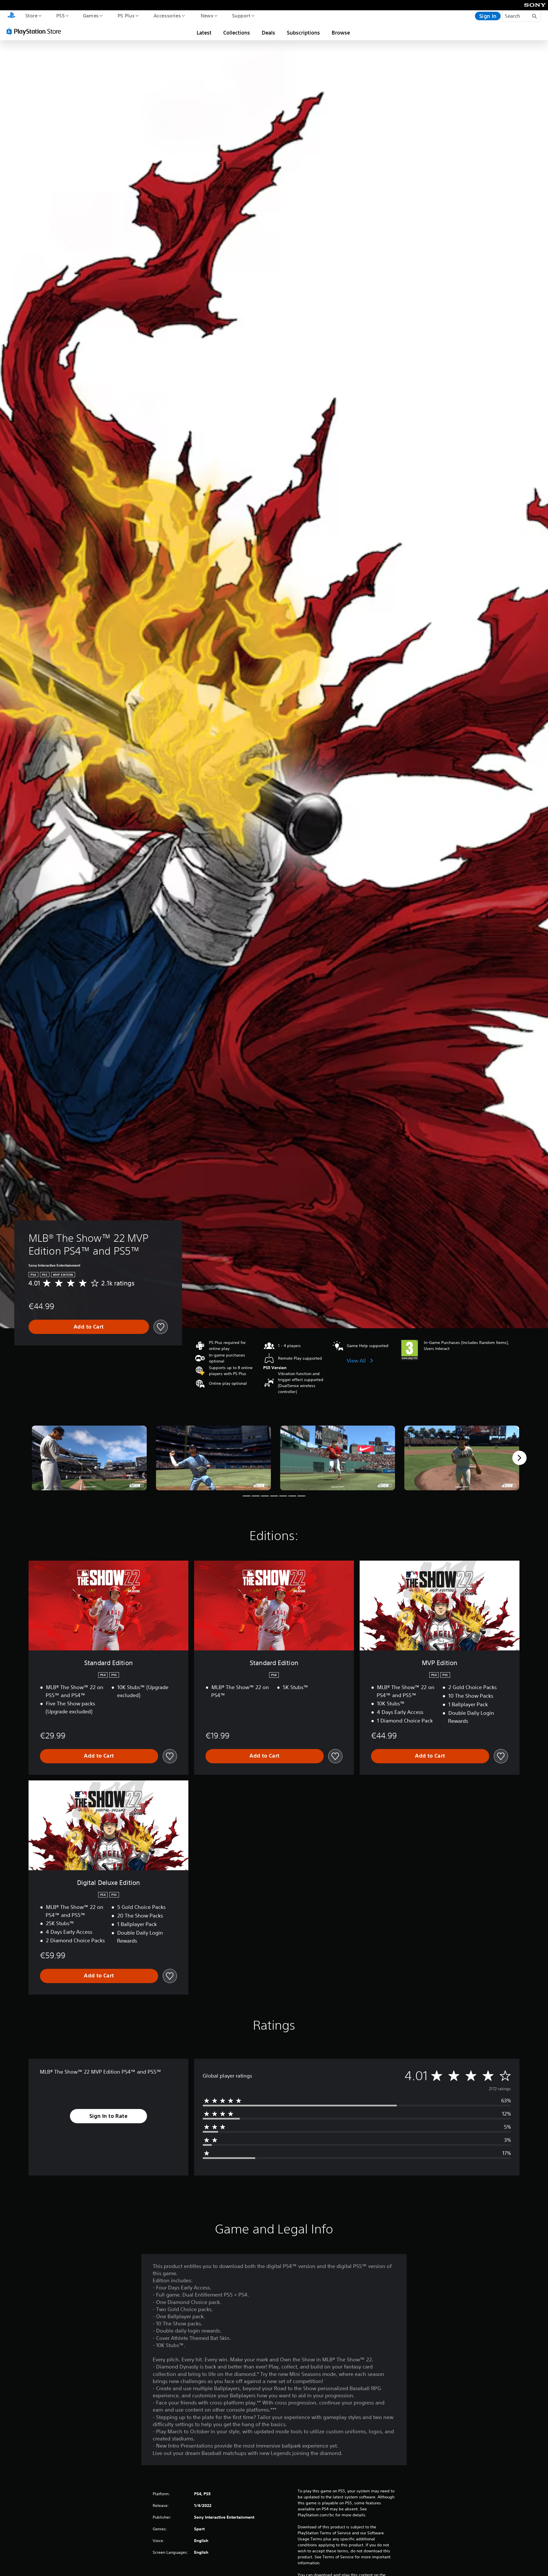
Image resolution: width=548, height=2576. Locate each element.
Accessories (167, 15)
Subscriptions (303, 33)
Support (241, 15)
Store (31, 15)
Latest (204, 33)
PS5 (60, 15)
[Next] (519, 1458)
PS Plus (126, 15)
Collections (237, 33)
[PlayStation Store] (36, 31)
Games (90, 15)
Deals (268, 33)
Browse (341, 33)
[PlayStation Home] (11, 16)
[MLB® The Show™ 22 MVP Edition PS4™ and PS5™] (89, 1458)
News (207, 15)
